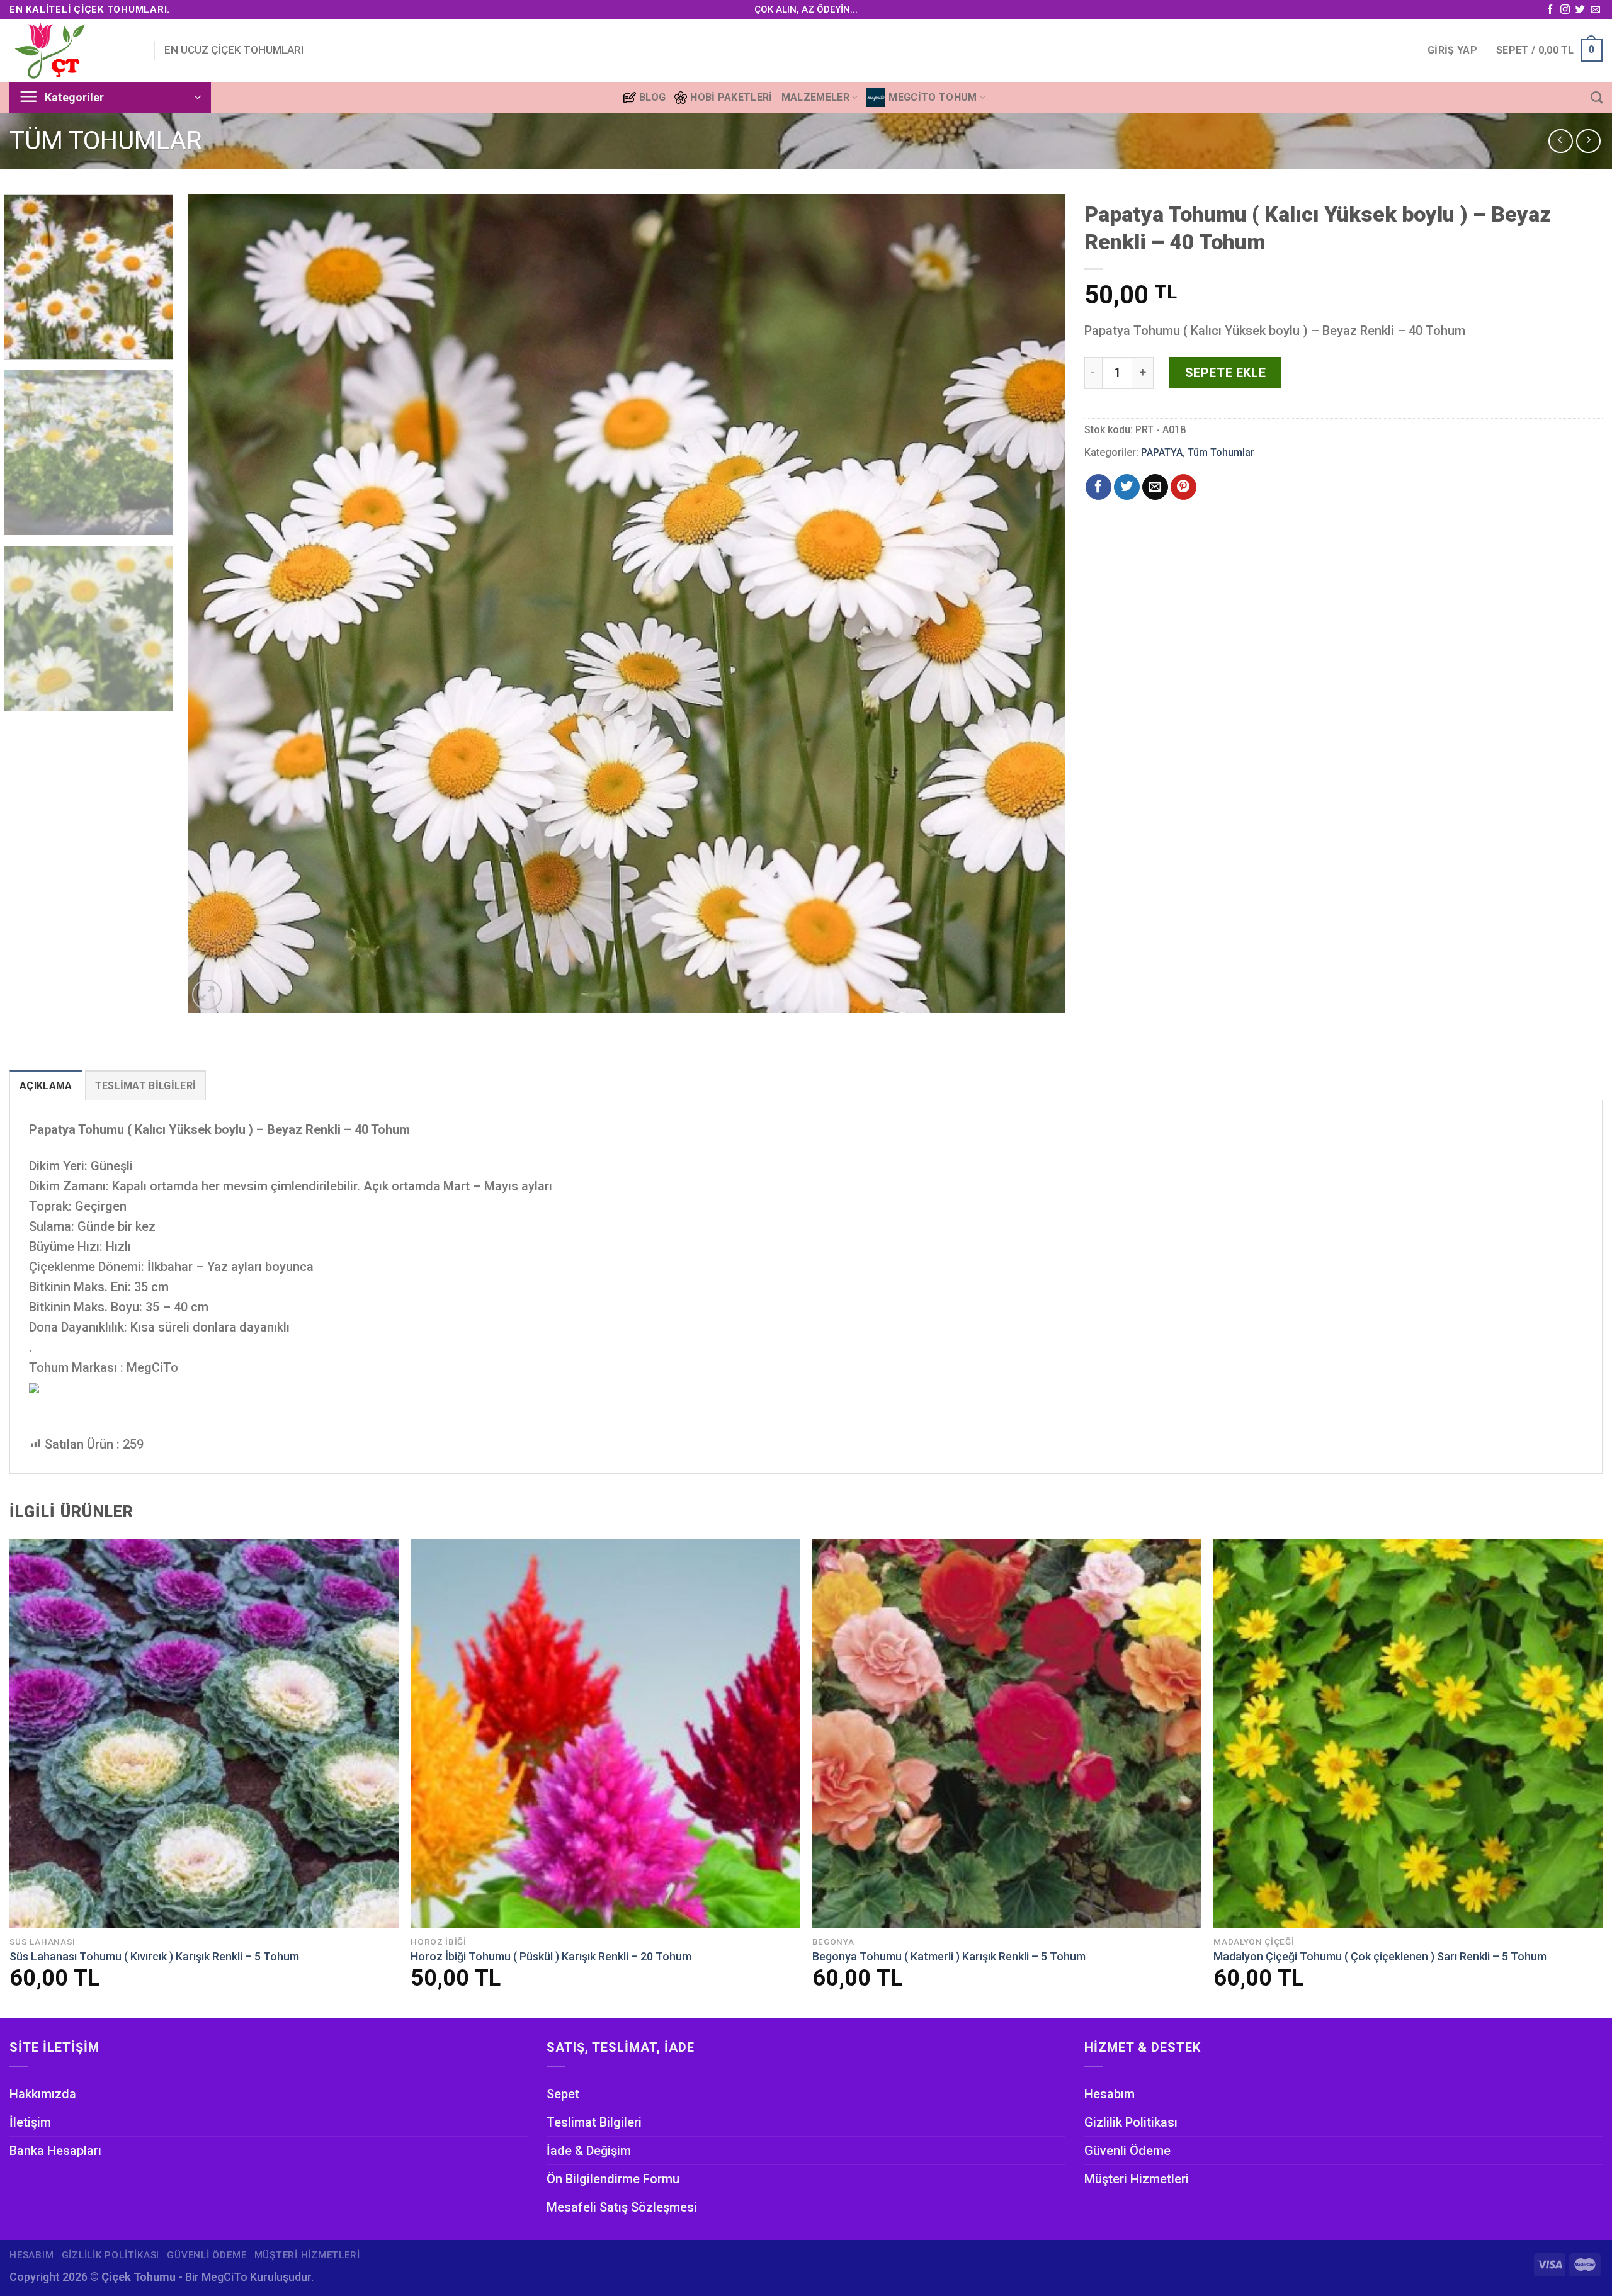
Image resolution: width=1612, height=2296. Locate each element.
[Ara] (1597, 97)
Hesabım (1110, 2094)
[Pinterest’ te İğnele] (1183, 487)
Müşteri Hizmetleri (1137, 2179)
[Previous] (221, 604)
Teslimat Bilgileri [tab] (146, 1086)
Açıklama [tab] (46, 1086)
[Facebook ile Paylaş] (1098, 487)
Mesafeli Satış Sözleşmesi (622, 2207)
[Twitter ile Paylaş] (1127, 487)
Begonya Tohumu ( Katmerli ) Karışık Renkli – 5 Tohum (949, 1956)
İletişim (30, 2122)
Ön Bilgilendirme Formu (613, 2179)
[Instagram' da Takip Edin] (1565, 10)
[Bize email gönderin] (1595, 10)
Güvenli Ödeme (1127, 2151)
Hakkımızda (43, 2094)
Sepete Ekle (1226, 373)
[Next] (1032, 604)
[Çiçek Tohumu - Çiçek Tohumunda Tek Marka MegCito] (72, 50)
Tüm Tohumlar (106, 141)
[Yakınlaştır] (207, 995)
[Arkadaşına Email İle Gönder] (1155, 487)
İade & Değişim (589, 2151)
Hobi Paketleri (731, 97)
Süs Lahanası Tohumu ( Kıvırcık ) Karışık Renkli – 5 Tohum (154, 1956)
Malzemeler (815, 97)
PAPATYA (1162, 452)
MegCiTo (224, 2277)
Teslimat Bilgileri (594, 2122)
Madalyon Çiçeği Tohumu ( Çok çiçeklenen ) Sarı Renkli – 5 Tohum (1380, 1956)
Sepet (563, 2094)
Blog (652, 97)
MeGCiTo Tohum (933, 97)
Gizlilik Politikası (1131, 2122)
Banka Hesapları (55, 2151)
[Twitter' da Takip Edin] (1580, 10)
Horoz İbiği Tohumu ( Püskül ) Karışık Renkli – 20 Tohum (551, 1956)
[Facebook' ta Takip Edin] (1550, 10)
